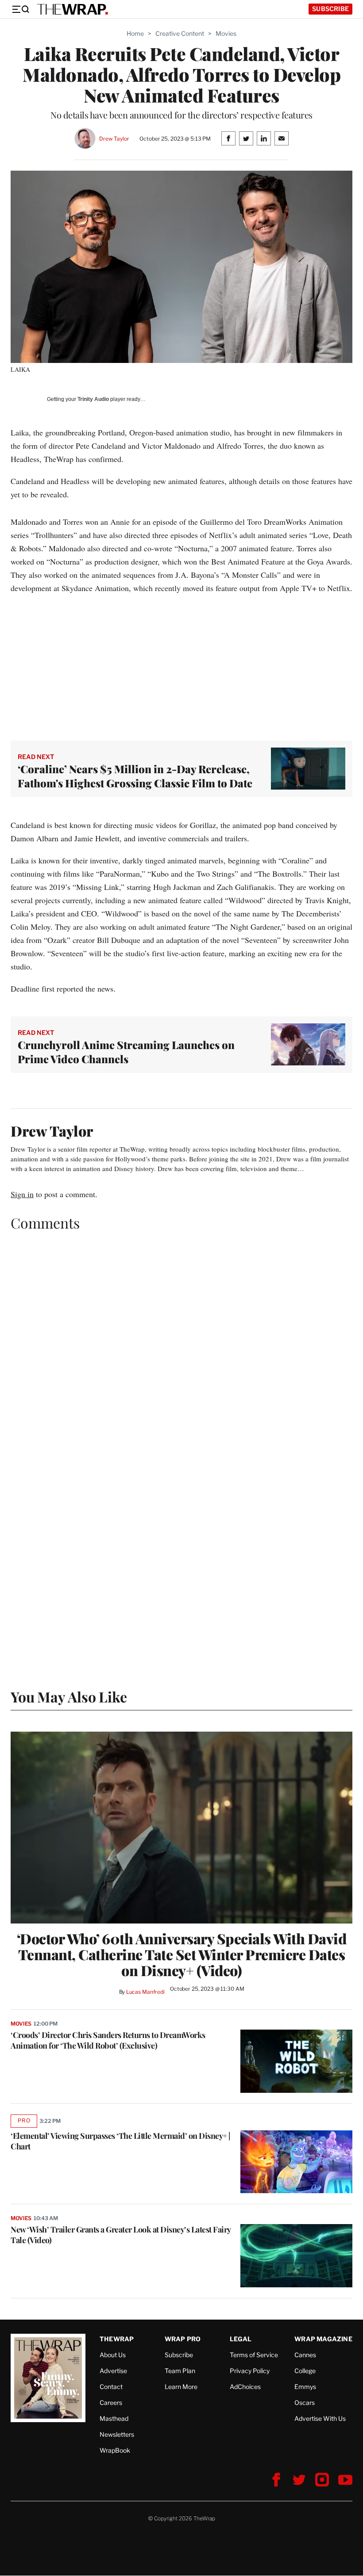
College (305, 2371)
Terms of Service (254, 2355)
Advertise (113, 2371)
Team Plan (180, 2371)
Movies (226, 33)
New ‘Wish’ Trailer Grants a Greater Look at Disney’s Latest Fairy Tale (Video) (121, 2235)
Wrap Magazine (323, 2339)
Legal (241, 2339)
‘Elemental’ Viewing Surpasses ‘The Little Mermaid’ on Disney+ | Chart (121, 2141)
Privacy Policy (250, 2371)
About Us (113, 2355)
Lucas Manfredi (145, 1992)
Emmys (305, 2387)
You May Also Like (69, 1696)
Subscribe (330, 9)
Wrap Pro (183, 2339)
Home (135, 33)
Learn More (181, 2387)
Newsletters (117, 2434)
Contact (111, 2387)
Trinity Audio (93, 399)
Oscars (305, 2402)
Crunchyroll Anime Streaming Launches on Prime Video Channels (126, 1052)
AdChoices (245, 2387)
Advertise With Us (320, 2418)
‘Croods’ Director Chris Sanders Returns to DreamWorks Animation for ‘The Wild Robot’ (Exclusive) (108, 2040)
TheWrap (117, 2339)
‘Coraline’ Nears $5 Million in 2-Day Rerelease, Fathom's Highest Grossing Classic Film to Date (135, 776)
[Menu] (20, 9)
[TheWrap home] (73, 9)
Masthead (114, 2418)
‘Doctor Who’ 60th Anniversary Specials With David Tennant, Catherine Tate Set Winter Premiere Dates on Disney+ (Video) (182, 1954)
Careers (111, 2402)
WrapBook (115, 2450)
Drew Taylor (114, 139)
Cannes (305, 2355)
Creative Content (180, 33)
